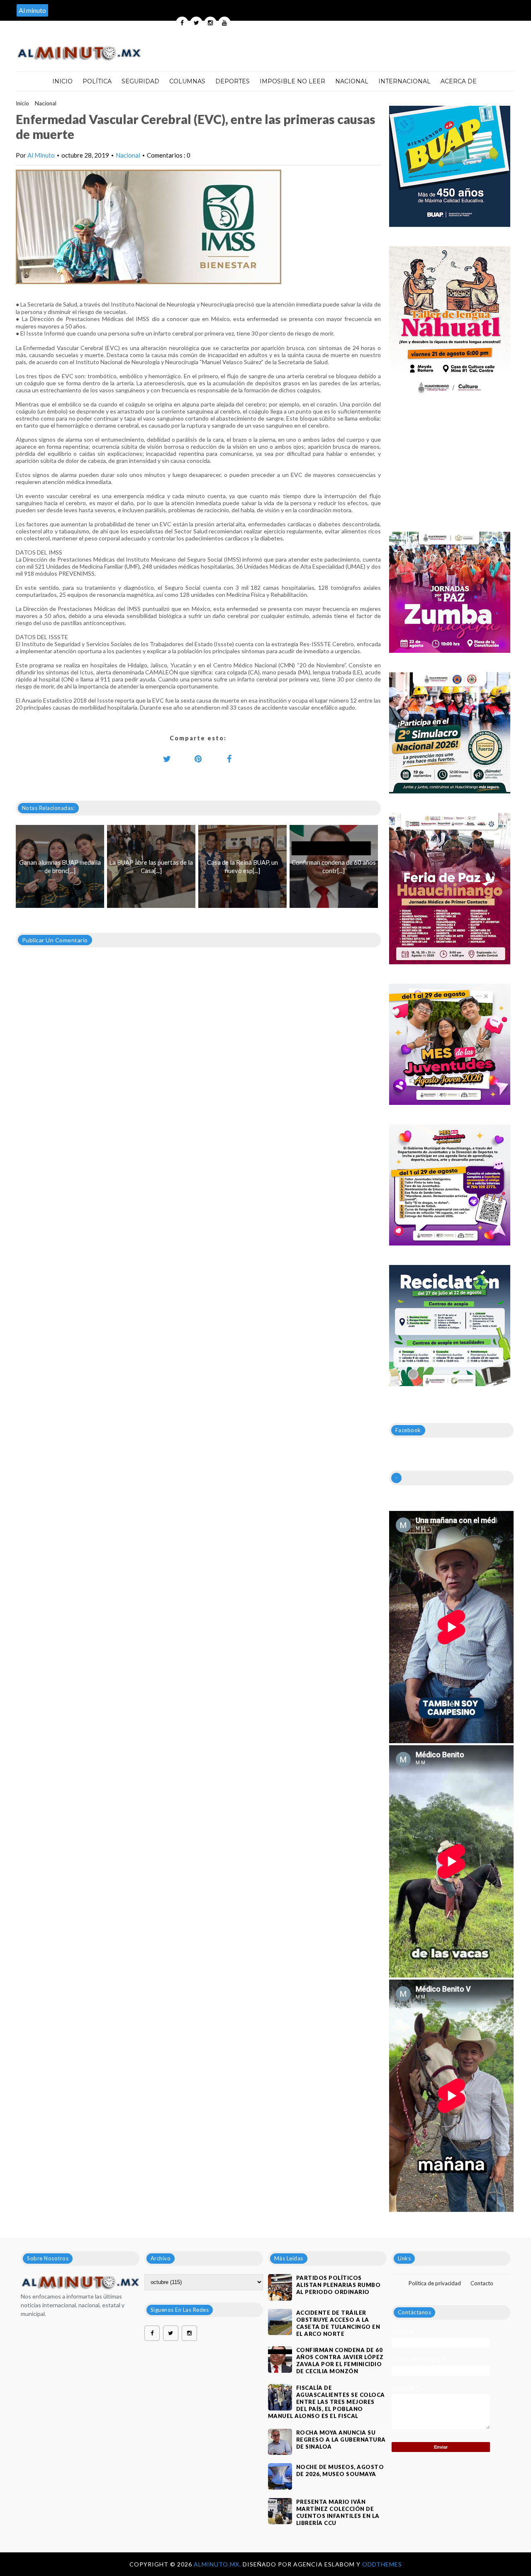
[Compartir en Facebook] (229, 759)
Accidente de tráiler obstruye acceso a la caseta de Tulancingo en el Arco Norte (338, 2323)
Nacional (352, 81)
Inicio (62, 81)
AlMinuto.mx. (218, 2564)
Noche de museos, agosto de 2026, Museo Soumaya (340, 2470)
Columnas (187, 81)
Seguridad (140, 81)
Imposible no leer (292, 81)
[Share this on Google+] (198, 759)
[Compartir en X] (167, 759)
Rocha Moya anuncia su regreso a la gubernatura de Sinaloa (341, 2440)
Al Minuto (41, 155)
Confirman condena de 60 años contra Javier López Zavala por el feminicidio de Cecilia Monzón (340, 2361)
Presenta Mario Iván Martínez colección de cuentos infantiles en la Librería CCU (338, 2512)
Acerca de (459, 81)
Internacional (404, 81)
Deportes (233, 81)
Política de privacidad (435, 2283)
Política (97, 81)
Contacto (482, 2283)
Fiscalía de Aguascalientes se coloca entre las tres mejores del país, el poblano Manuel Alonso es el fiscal (326, 2402)
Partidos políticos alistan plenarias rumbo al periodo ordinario (339, 2285)
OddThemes (382, 2564)
